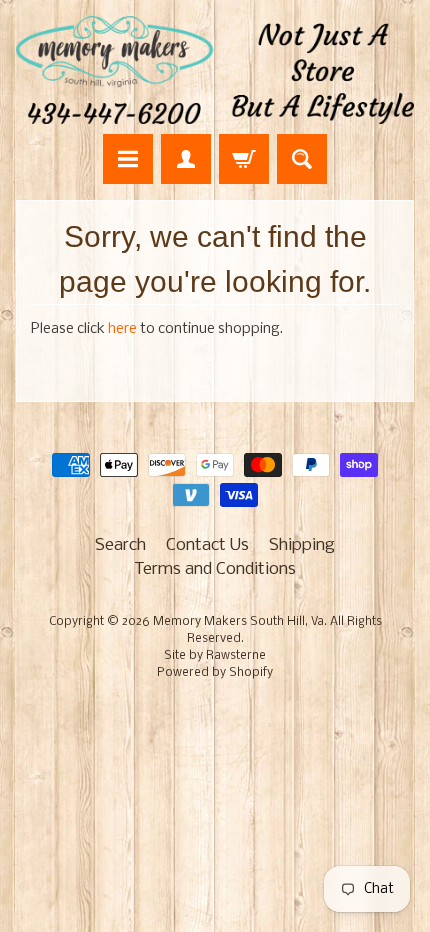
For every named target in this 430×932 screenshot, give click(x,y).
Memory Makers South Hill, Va (238, 622)
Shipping (302, 545)
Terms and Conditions (215, 569)
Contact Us (207, 545)
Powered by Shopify (215, 673)
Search (120, 545)
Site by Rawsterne (215, 656)
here (122, 329)
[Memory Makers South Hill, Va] (215, 70)
